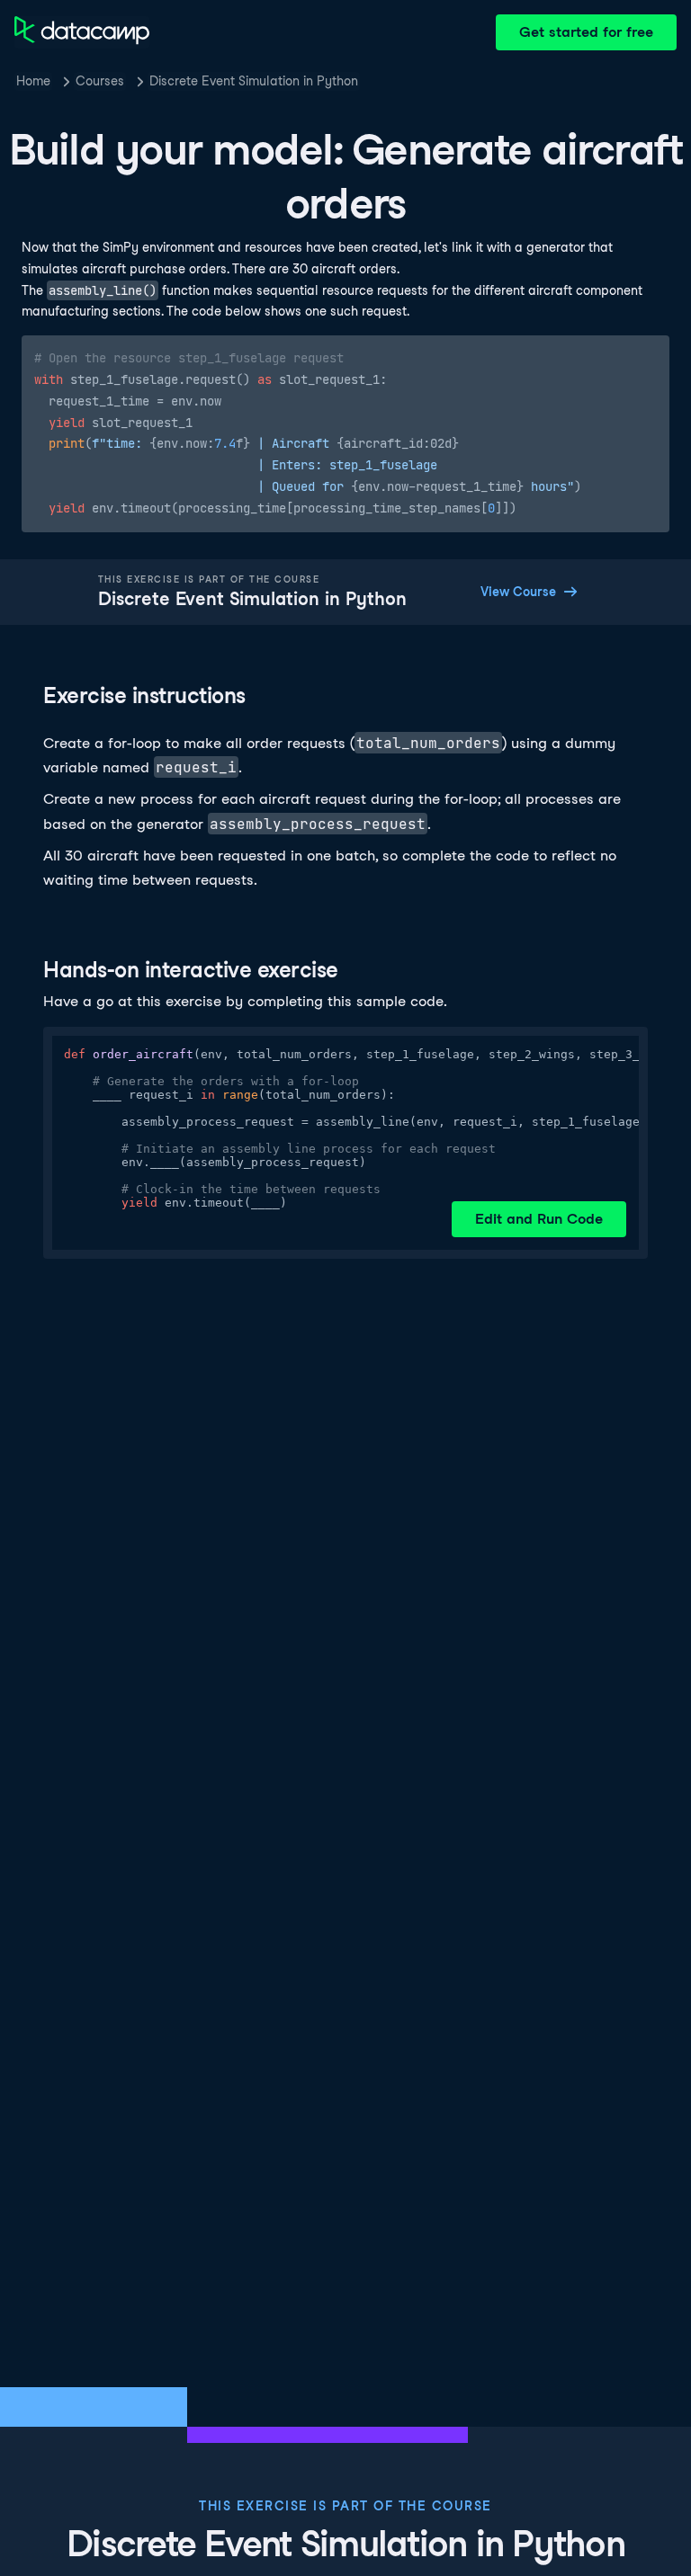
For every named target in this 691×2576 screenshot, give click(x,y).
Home (33, 81)
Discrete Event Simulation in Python (254, 81)
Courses (100, 81)
